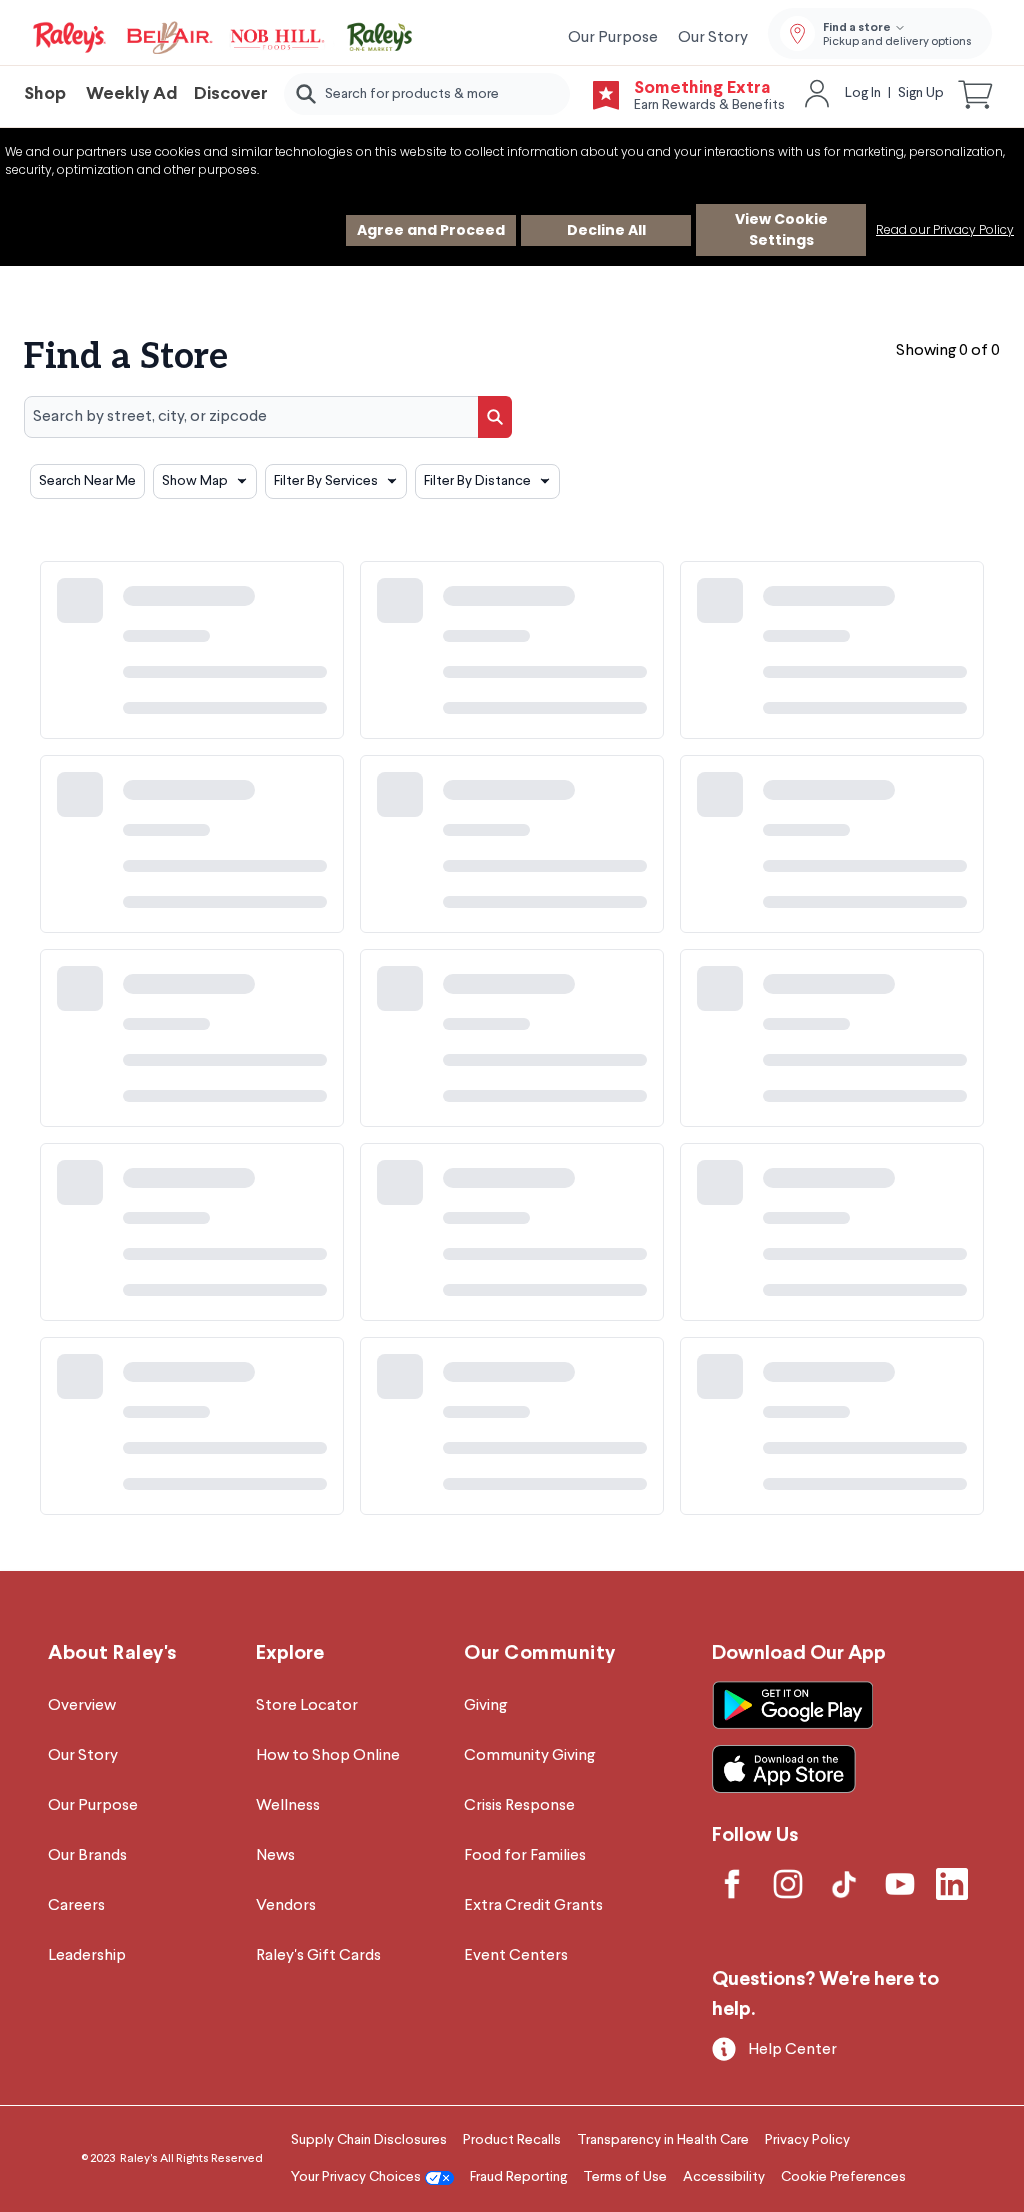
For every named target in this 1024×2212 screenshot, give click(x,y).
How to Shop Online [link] (328, 1756)
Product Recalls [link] (512, 2140)
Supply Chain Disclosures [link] (369, 2140)
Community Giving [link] (529, 1756)
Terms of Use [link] (625, 2177)
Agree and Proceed (431, 230)
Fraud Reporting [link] (518, 2177)
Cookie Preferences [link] (843, 2177)
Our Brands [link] (87, 1856)
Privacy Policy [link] (807, 2140)
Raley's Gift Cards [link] (318, 1956)
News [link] (275, 1856)
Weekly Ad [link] (132, 94)
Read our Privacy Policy (945, 229)
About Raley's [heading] (112, 1653)
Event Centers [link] (516, 1956)
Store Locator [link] (307, 1706)
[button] (976, 94)
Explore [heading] (290, 1653)
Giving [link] (485, 1706)
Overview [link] (82, 1706)
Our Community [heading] (540, 1653)
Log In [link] (863, 93)
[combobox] (427, 94)
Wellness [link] (288, 1806)
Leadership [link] (87, 1956)
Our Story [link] (713, 38)
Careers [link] (76, 1906)
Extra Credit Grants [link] (533, 1906)
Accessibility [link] (724, 2177)
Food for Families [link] (525, 1856)
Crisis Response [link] (519, 1806)
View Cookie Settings (781, 229)
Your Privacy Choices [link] (356, 2177)
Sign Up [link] (921, 93)
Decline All (606, 230)
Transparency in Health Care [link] (663, 2140)
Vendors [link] (286, 1906)
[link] (224, 38)
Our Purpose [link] (613, 38)
